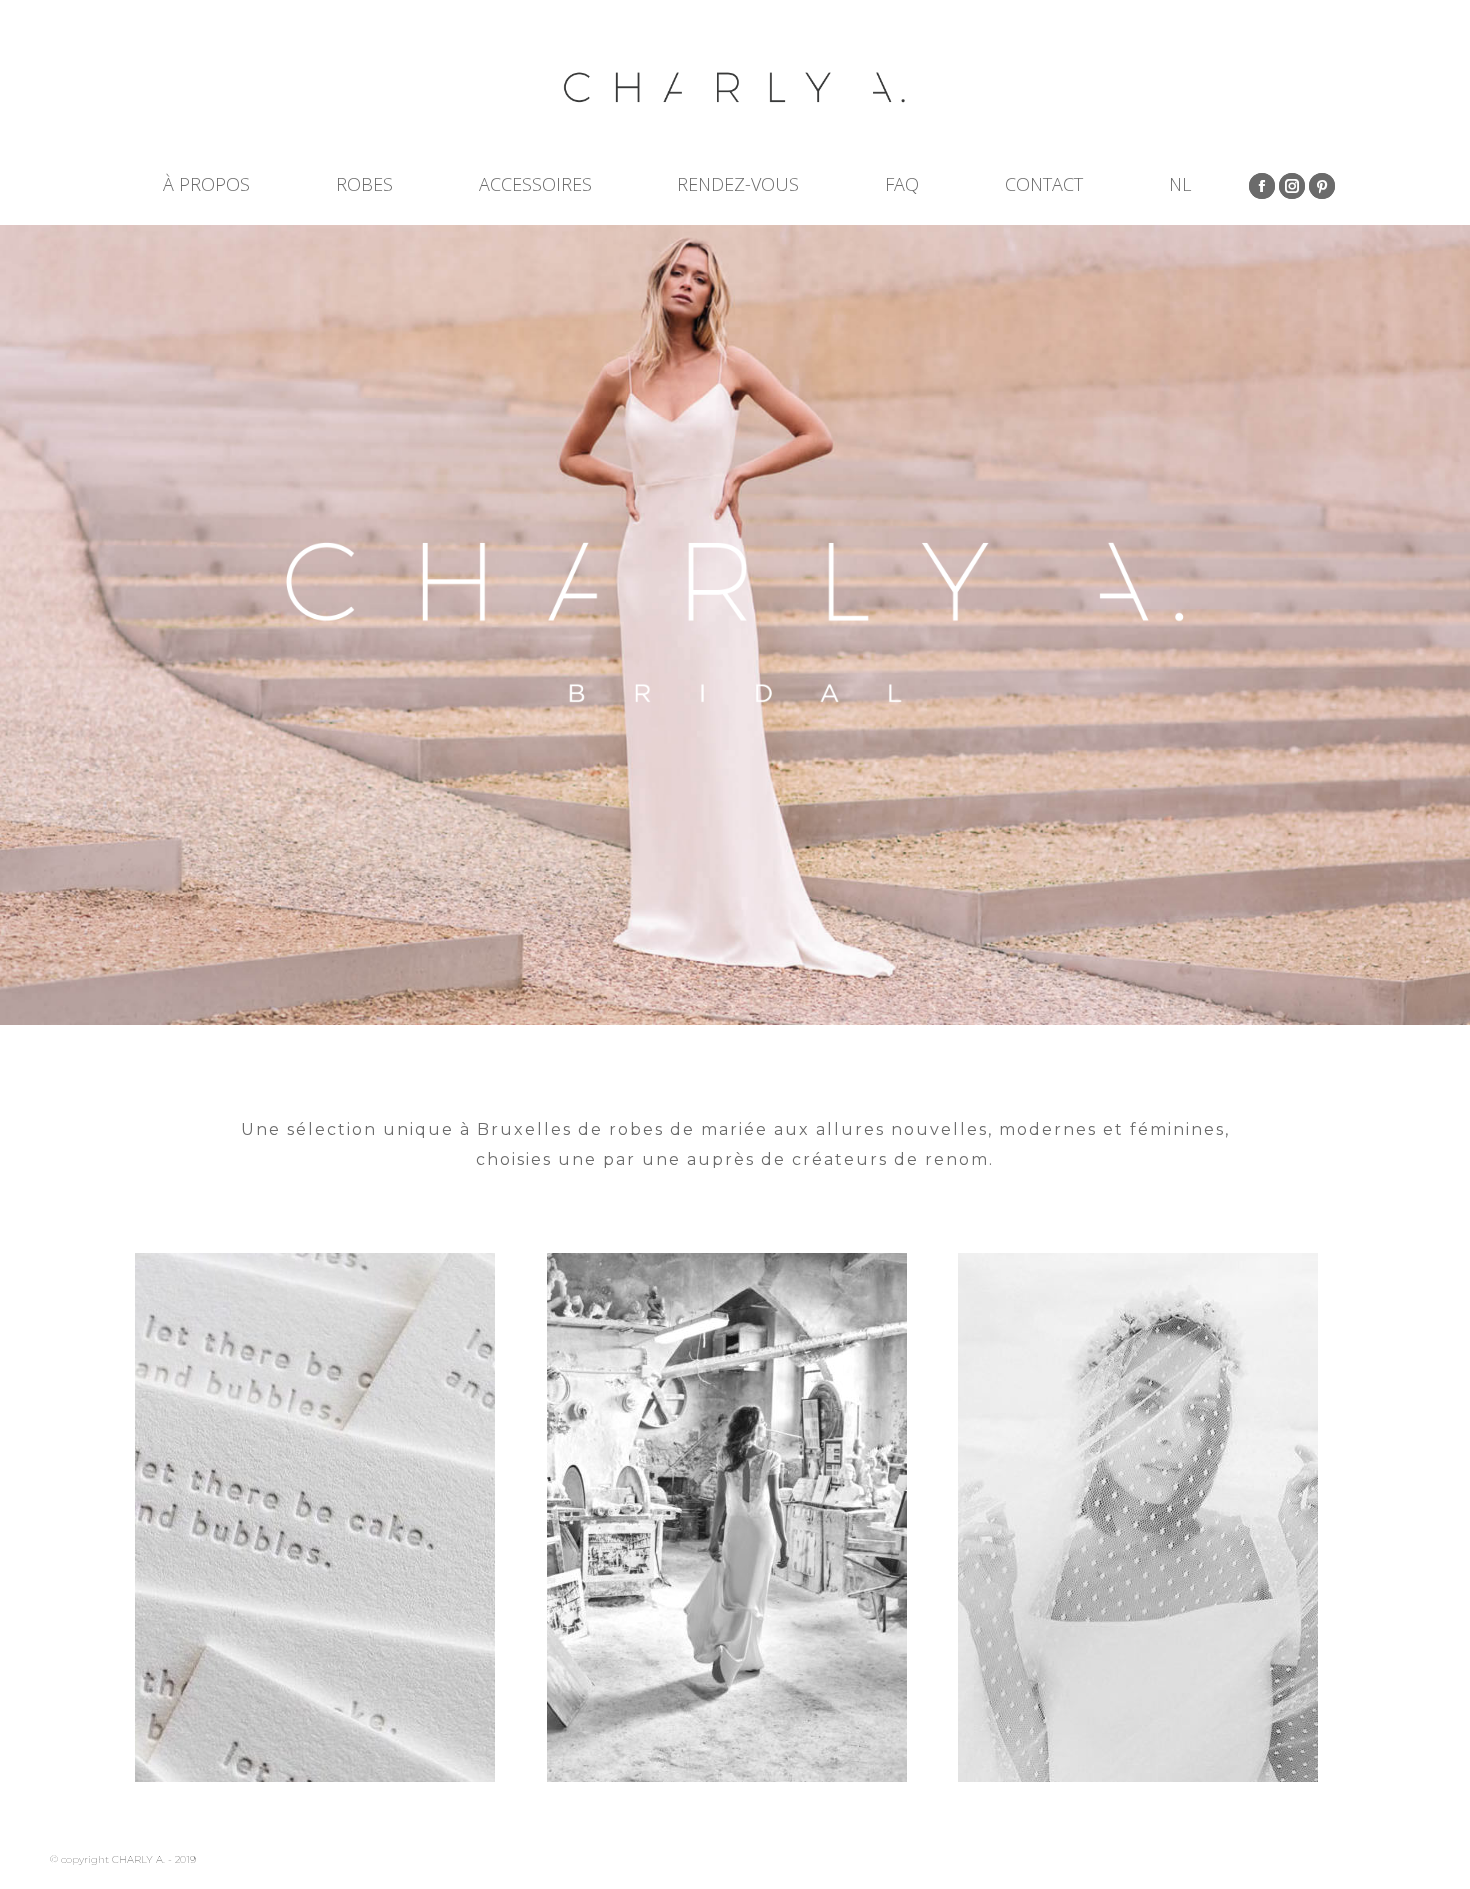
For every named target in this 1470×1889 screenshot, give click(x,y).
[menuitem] (1180, 184)
